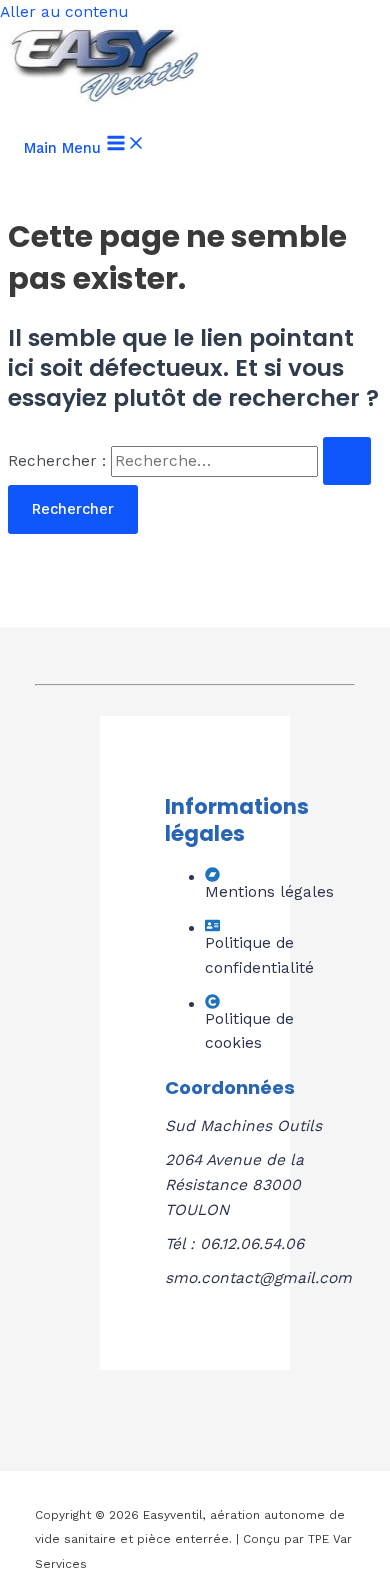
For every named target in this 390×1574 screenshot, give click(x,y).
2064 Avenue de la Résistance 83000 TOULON (234, 1185)
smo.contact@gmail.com (258, 1278)
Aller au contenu (64, 12)
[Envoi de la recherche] (347, 461)
